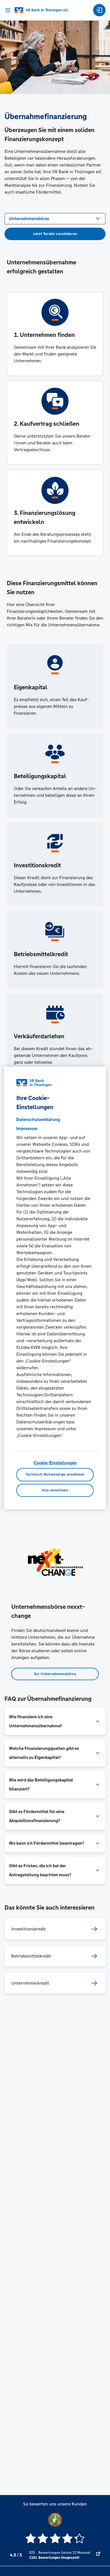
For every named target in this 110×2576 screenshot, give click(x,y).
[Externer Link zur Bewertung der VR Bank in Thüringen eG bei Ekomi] (98, 2555)
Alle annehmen (55, 1490)
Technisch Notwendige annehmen (55, 1475)
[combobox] (55, 218)
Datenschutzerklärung (38, 1119)
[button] (55, 1721)
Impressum (27, 1128)
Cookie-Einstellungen (55, 1463)
